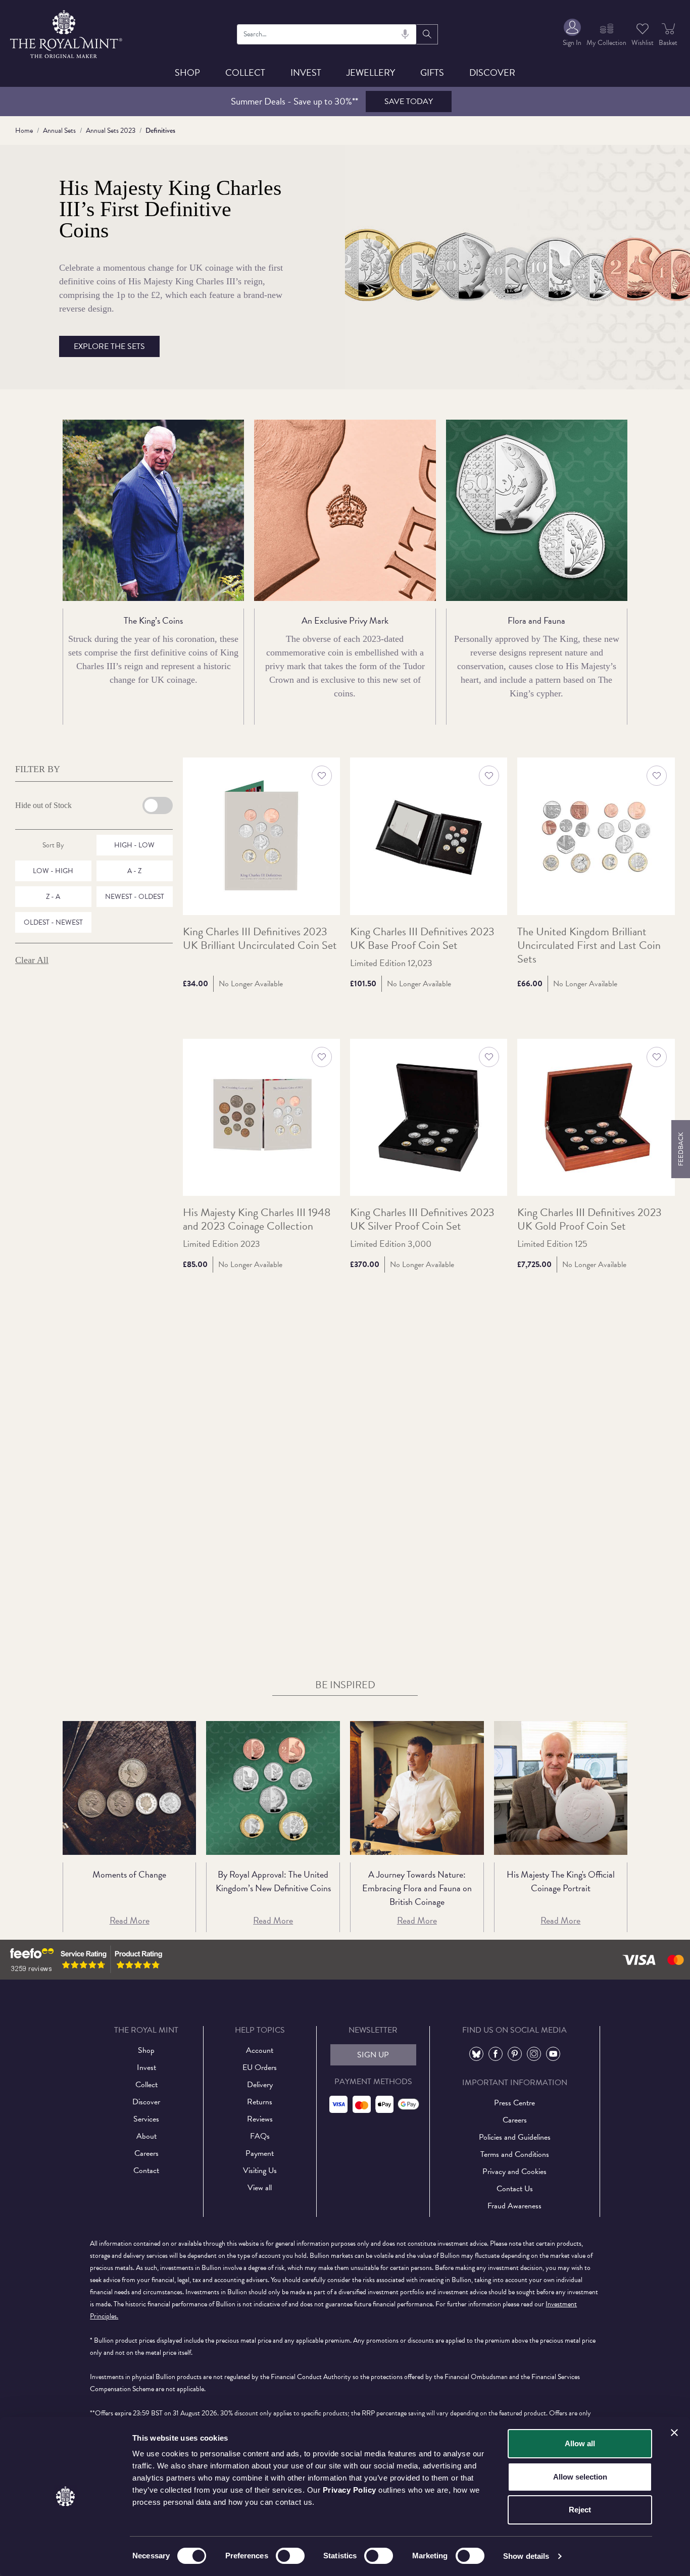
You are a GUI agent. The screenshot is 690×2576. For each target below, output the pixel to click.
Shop (187, 72)
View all (260, 2188)
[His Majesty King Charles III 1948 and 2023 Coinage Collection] (261, 1117)
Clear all (32, 960)
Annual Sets (59, 131)
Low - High (53, 871)
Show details (526, 2556)
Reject (580, 2510)
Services (146, 2119)
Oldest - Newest (53, 922)
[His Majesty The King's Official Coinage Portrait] (561, 1788)
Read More (130, 1920)
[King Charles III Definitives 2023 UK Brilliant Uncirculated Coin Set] (261, 836)
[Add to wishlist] (322, 776)
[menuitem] (572, 34)
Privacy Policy (350, 2490)
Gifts (432, 72)
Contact (146, 2170)
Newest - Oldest (135, 897)
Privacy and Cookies (514, 2171)
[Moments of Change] (130, 1788)
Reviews (260, 2119)
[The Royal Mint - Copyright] (67, 33)
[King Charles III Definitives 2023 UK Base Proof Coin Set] (429, 836)
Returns (260, 2102)
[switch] (290, 2556)
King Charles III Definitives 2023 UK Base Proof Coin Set (422, 939)
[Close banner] (674, 2433)
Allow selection (580, 2477)
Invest (306, 72)
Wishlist (643, 43)
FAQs (260, 2136)
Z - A (53, 897)
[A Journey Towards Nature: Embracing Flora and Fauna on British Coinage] (417, 1788)
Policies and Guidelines (515, 2137)
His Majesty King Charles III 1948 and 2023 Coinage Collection (257, 1220)
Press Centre (514, 2103)
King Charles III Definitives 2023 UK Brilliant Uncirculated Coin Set (260, 939)
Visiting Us (260, 2170)
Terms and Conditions (515, 2154)
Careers (146, 2153)
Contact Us (515, 2189)
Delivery (260, 2085)
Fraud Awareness (514, 2206)
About (146, 2136)
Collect (245, 72)
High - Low (134, 845)
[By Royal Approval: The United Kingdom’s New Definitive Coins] (273, 1788)
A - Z (134, 871)
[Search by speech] (405, 34)
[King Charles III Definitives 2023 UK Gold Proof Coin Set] (596, 1117)
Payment (260, 2153)
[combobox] (327, 34)
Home (24, 131)
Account (260, 2050)
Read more (560, 1920)
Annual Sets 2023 (111, 131)
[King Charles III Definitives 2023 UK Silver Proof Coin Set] (429, 1117)
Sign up (373, 2055)
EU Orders (260, 2067)
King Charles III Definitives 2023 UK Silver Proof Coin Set (422, 1220)
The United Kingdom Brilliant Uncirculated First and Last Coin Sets (589, 946)
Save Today (409, 102)
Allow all (580, 2443)
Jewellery (371, 72)
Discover (492, 72)
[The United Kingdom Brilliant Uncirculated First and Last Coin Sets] (596, 836)
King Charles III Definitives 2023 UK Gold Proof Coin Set (589, 1220)
